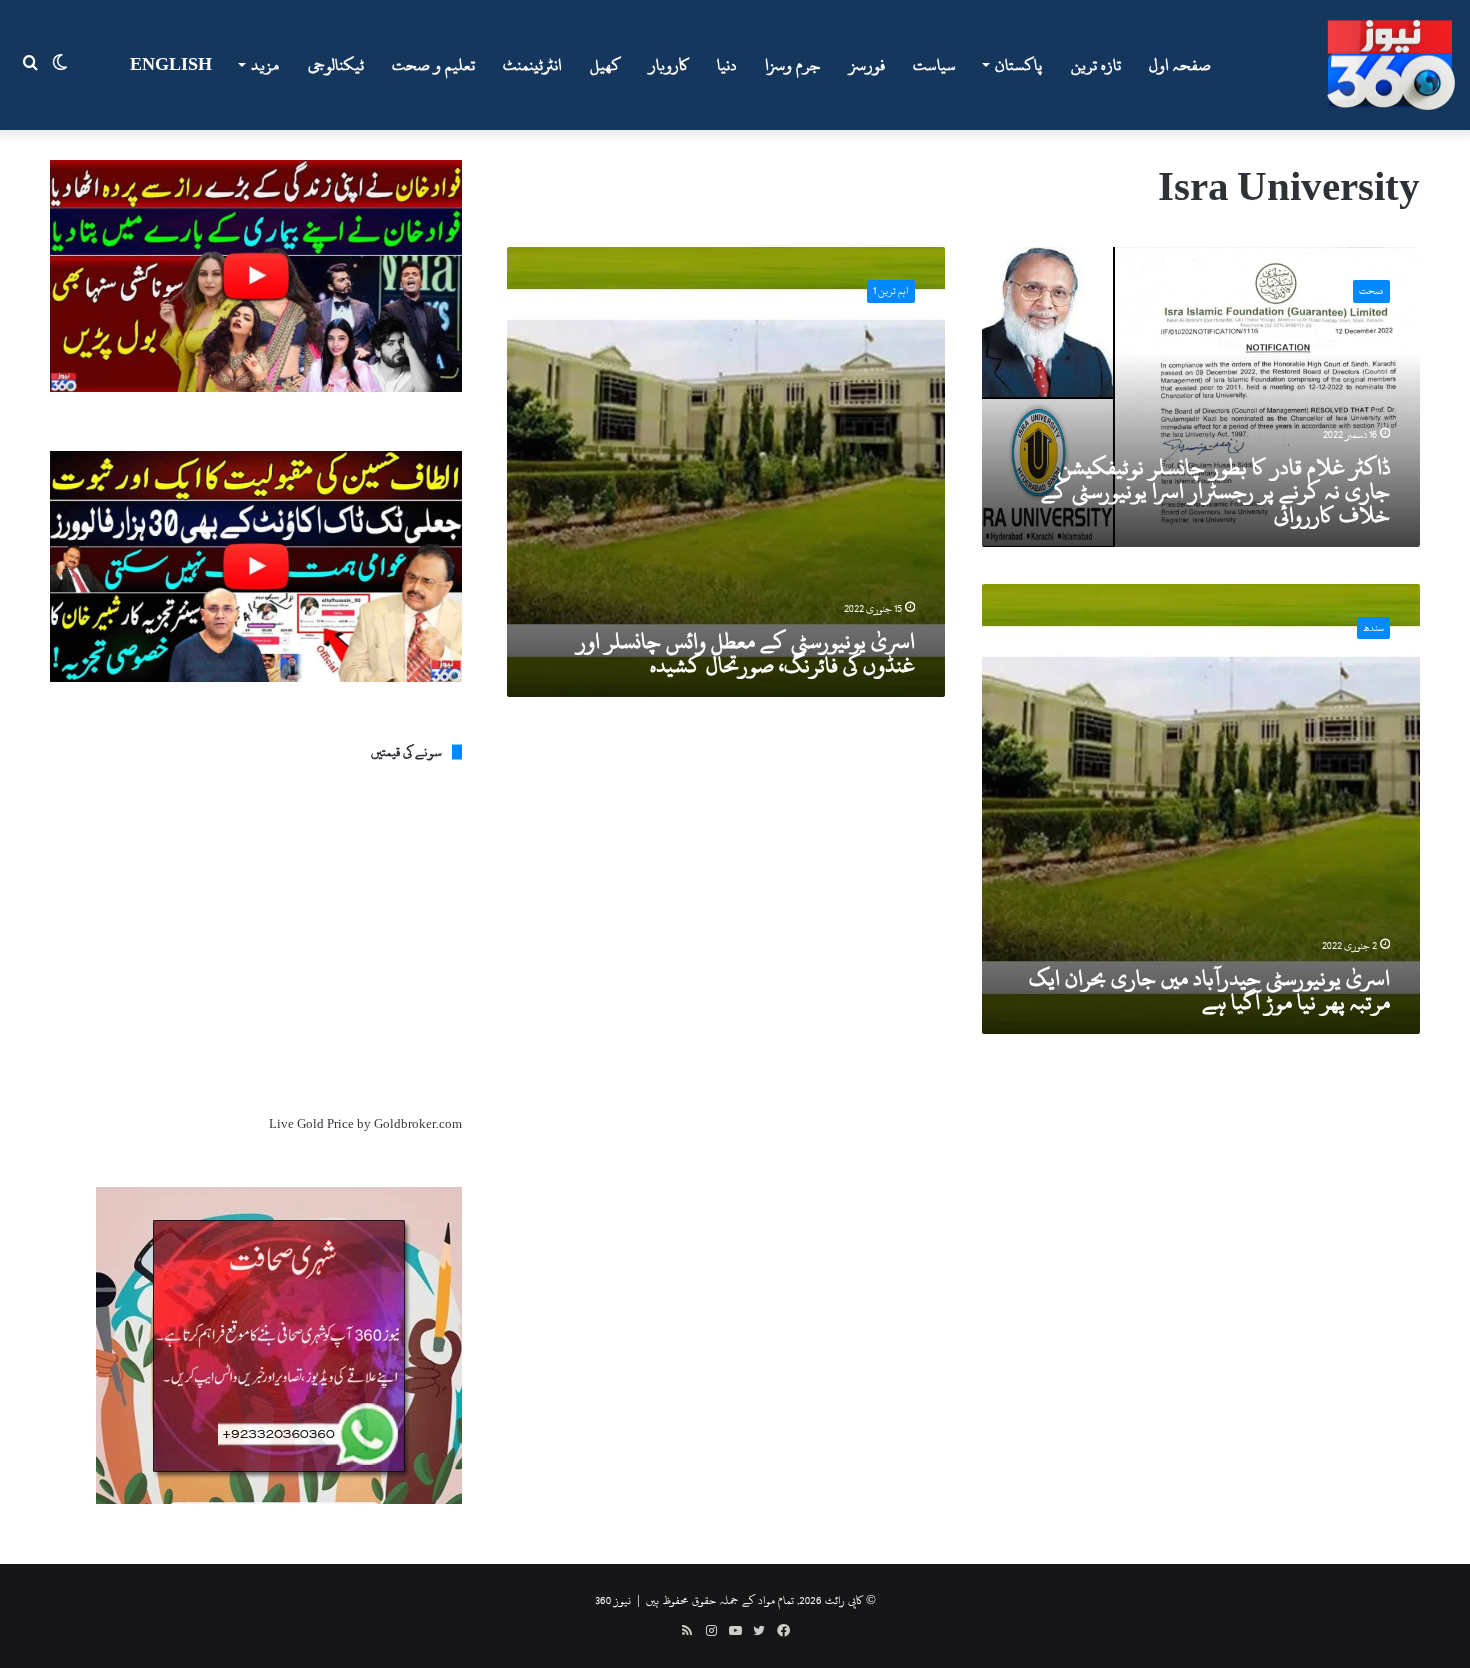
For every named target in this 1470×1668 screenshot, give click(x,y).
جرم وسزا (793, 65)
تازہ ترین (1096, 65)
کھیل (605, 65)
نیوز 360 (613, 1600)
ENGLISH (171, 65)
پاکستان (1018, 65)
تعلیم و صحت (433, 65)
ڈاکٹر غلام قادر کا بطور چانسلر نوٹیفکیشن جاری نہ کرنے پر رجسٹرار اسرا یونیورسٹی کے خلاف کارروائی (1215, 491)
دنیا (727, 65)
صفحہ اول (1180, 65)
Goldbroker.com (418, 1124)
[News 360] (1391, 65)
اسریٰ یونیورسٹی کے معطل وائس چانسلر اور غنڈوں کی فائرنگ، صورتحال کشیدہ (746, 653)
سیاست (934, 65)
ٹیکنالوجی (336, 65)
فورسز (867, 65)
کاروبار (669, 65)
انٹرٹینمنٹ (532, 65)
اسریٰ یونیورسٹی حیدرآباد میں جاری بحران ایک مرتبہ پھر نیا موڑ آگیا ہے (1209, 990)
